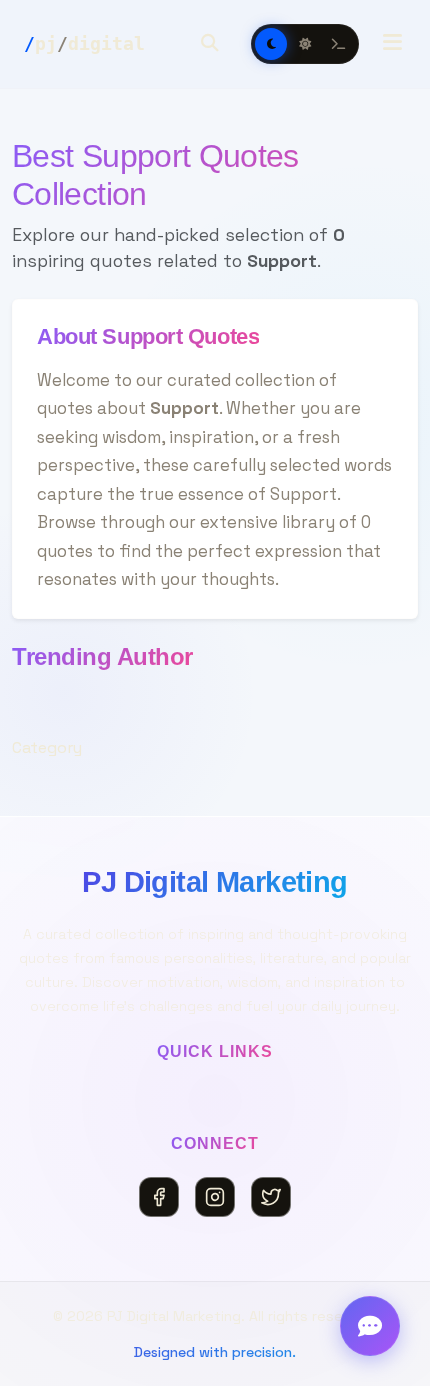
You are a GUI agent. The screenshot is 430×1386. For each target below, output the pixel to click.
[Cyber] (339, 44)
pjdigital (84, 43)
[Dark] (271, 44)
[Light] (305, 44)
